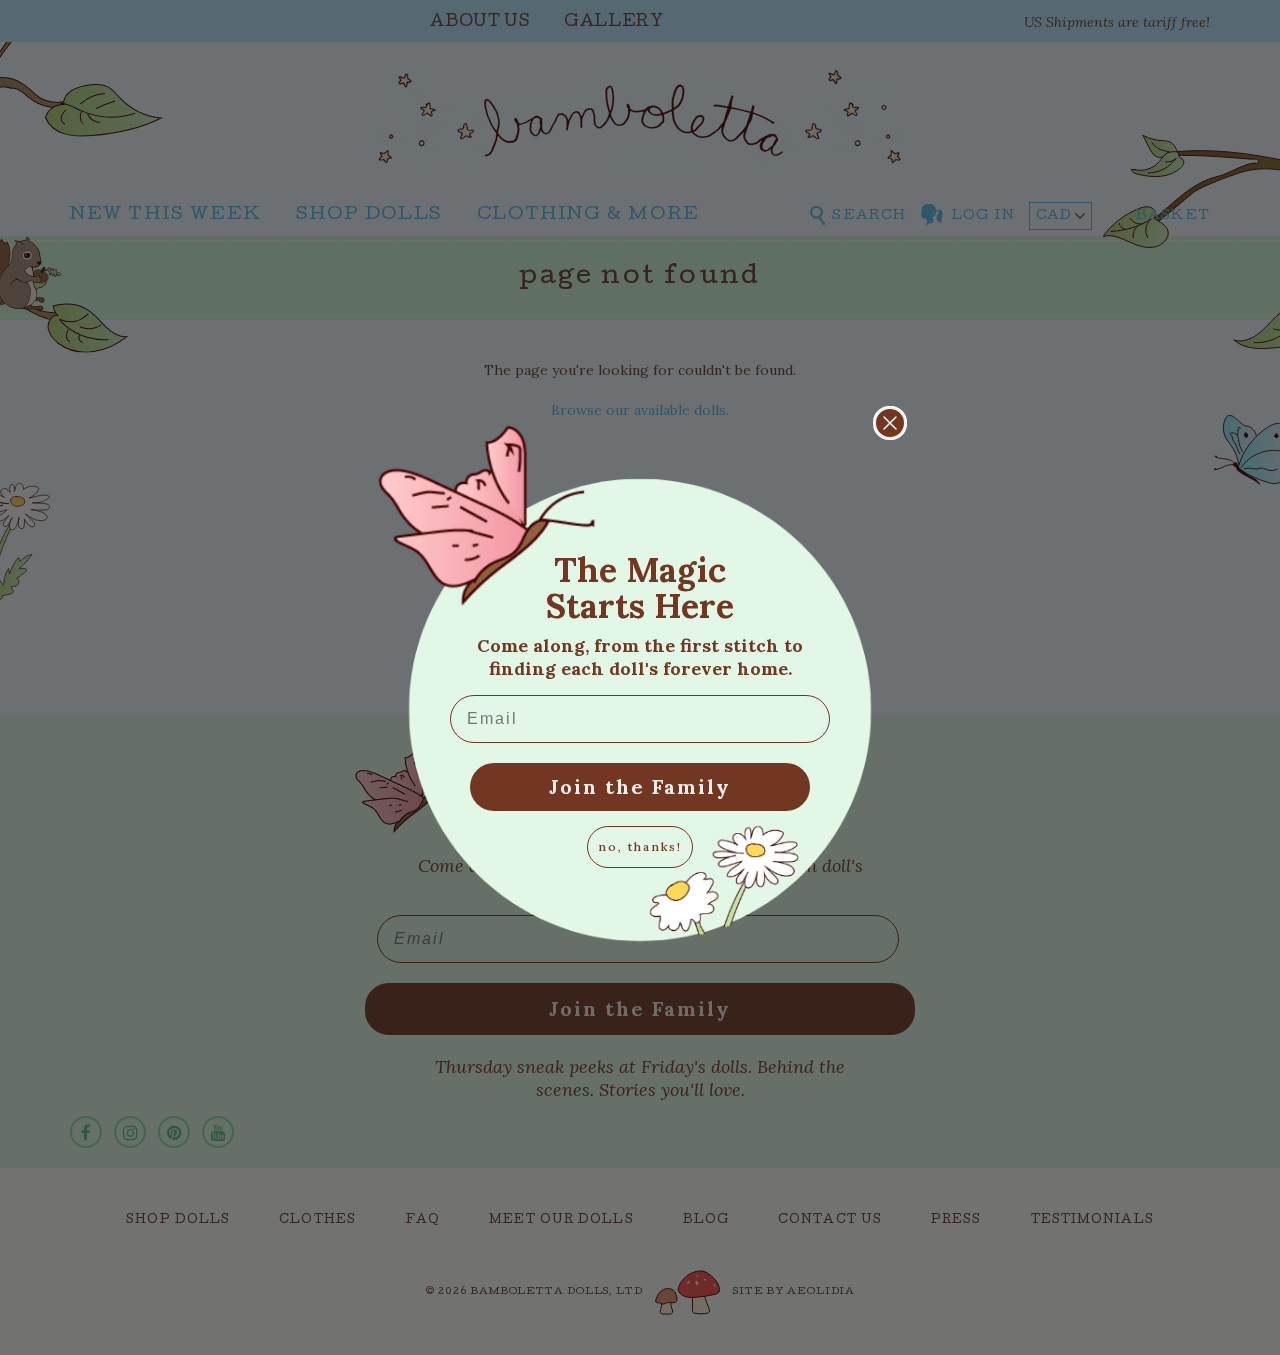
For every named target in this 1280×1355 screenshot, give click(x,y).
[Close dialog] (890, 423)
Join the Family (640, 786)
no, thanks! (640, 846)
